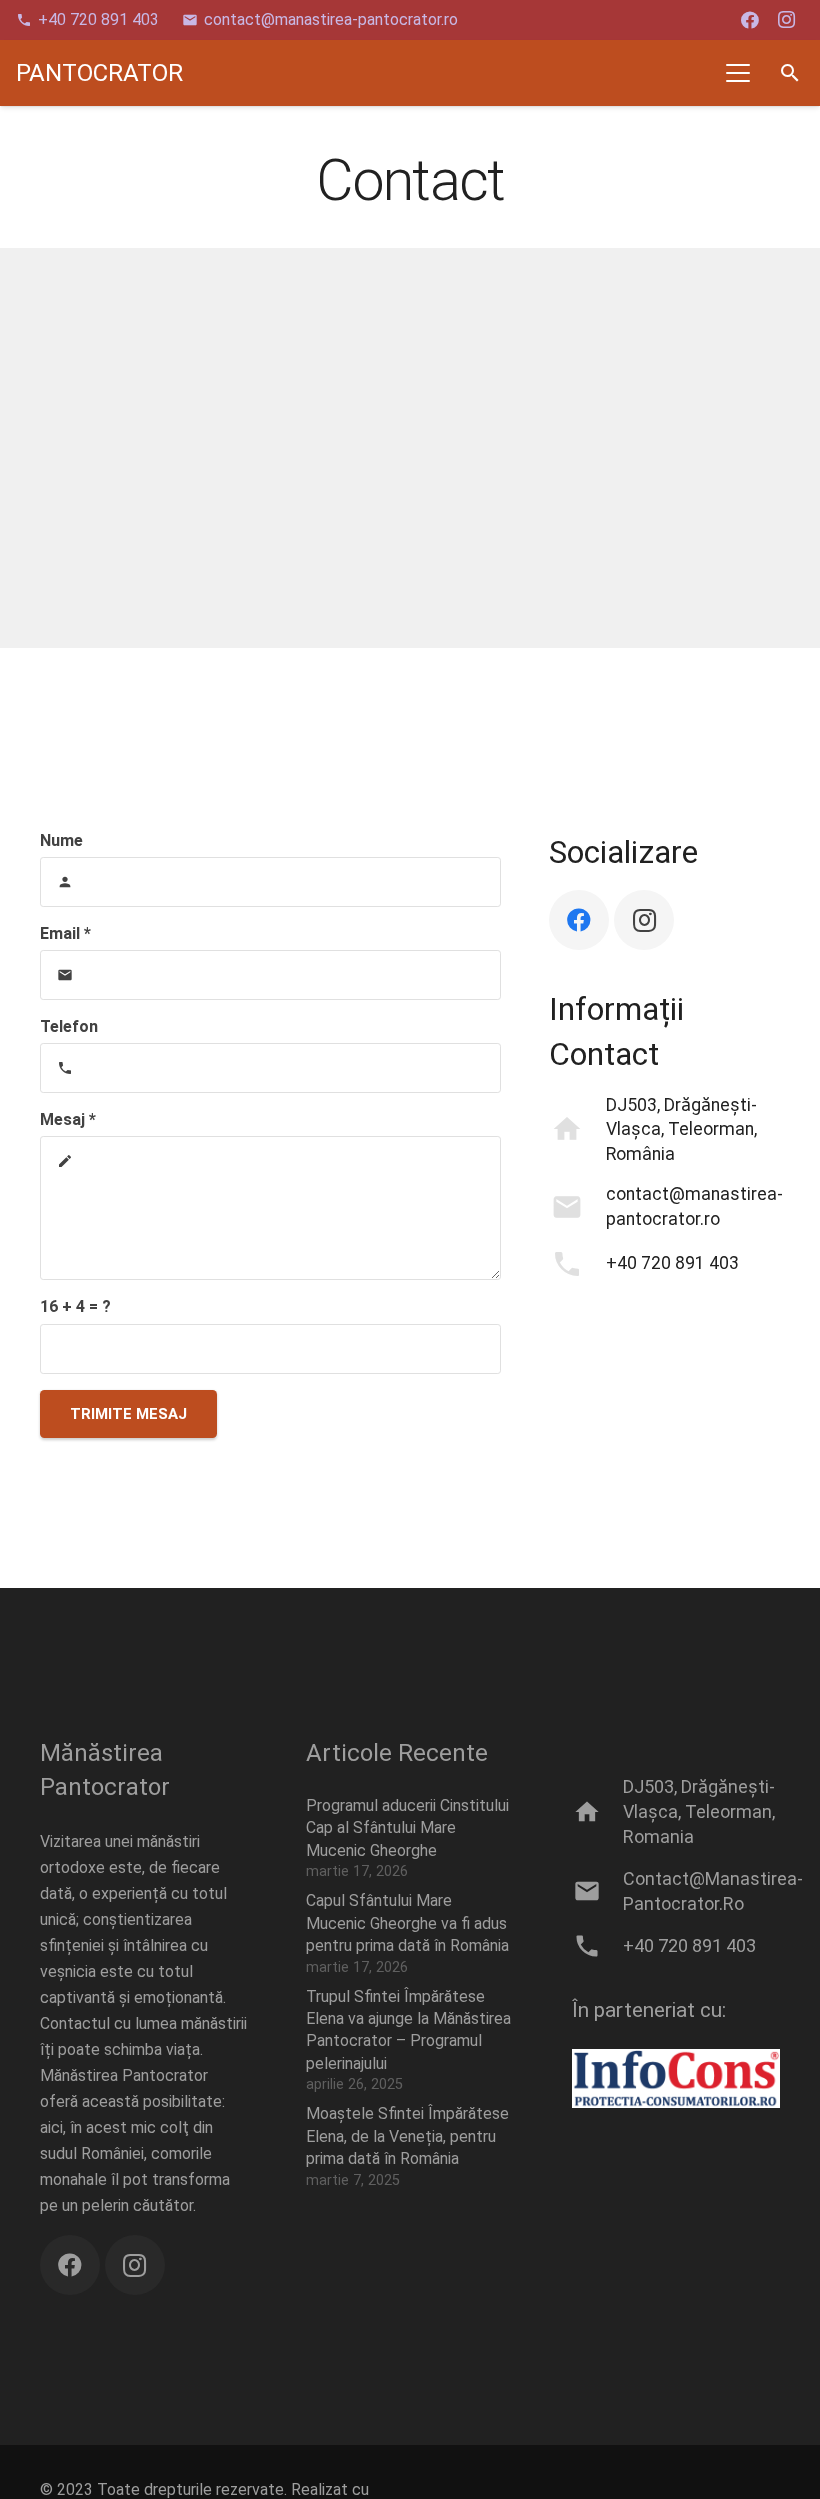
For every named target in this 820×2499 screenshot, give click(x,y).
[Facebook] (750, 20)
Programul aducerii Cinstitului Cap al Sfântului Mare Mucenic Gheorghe (407, 1828)
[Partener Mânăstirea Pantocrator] (676, 2078)
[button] (739, 73)
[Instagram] (786, 20)
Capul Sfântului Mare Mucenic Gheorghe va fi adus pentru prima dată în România (407, 1923)
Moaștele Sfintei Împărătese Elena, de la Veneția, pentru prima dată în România (407, 2136)
